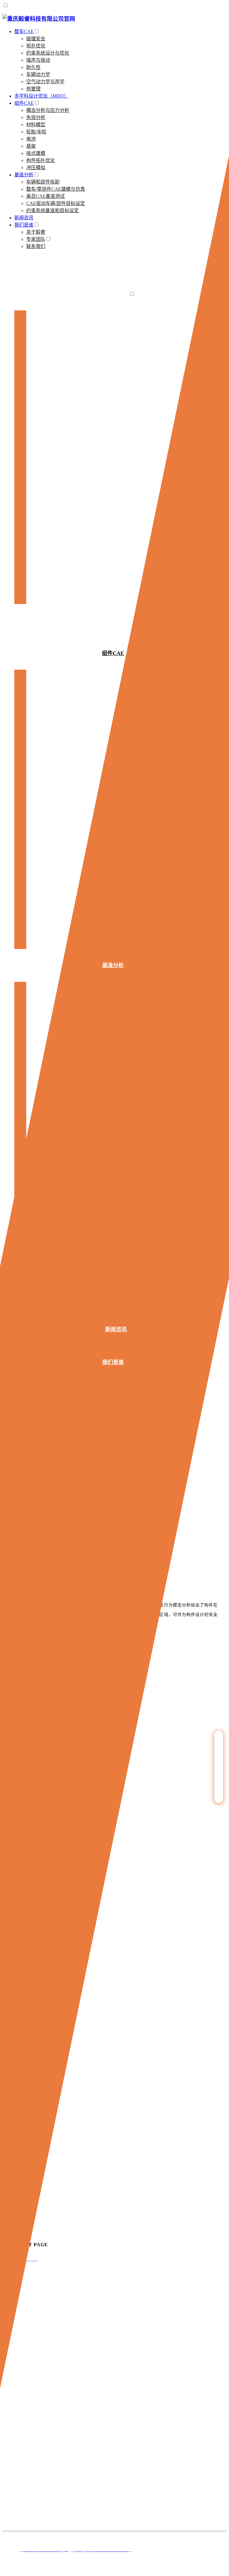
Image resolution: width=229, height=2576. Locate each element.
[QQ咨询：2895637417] (219, 1740)
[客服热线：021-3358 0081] (219, 1758)
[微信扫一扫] (219, 1776)
